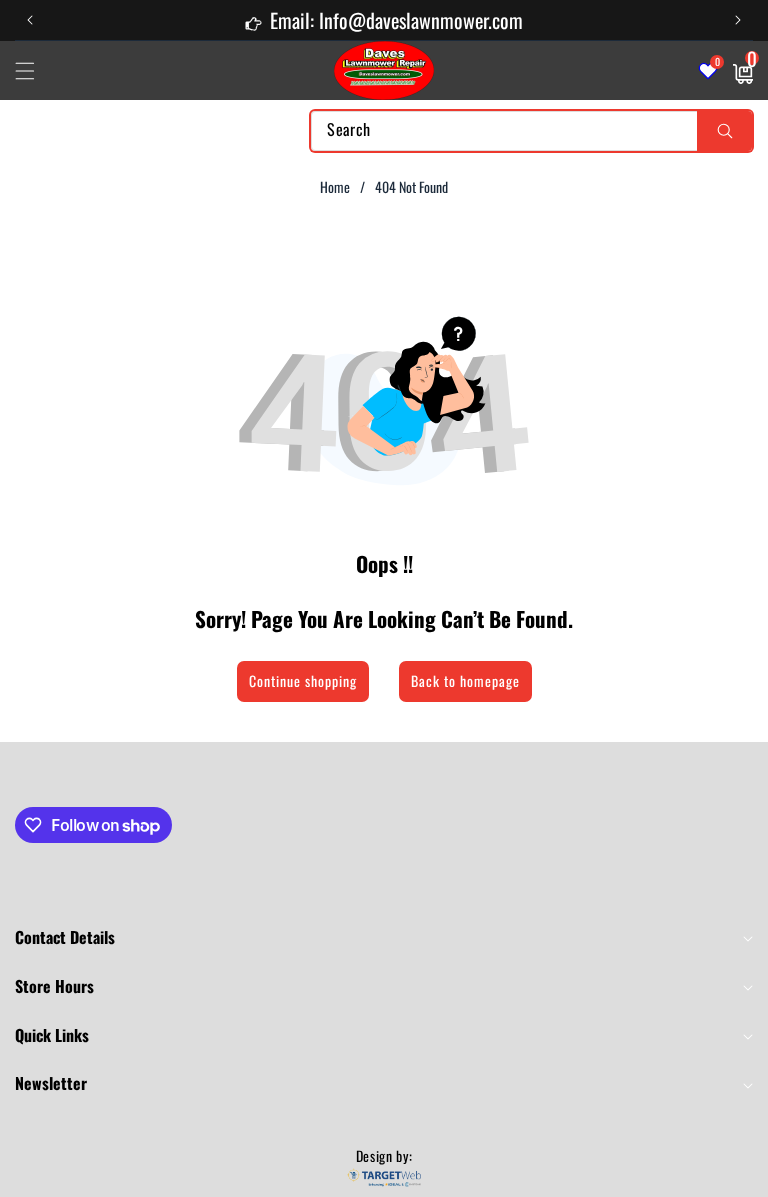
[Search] (724, 131)
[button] (738, 20)
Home (335, 187)
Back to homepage (465, 680)
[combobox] (531, 131)
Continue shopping (303, 680)
